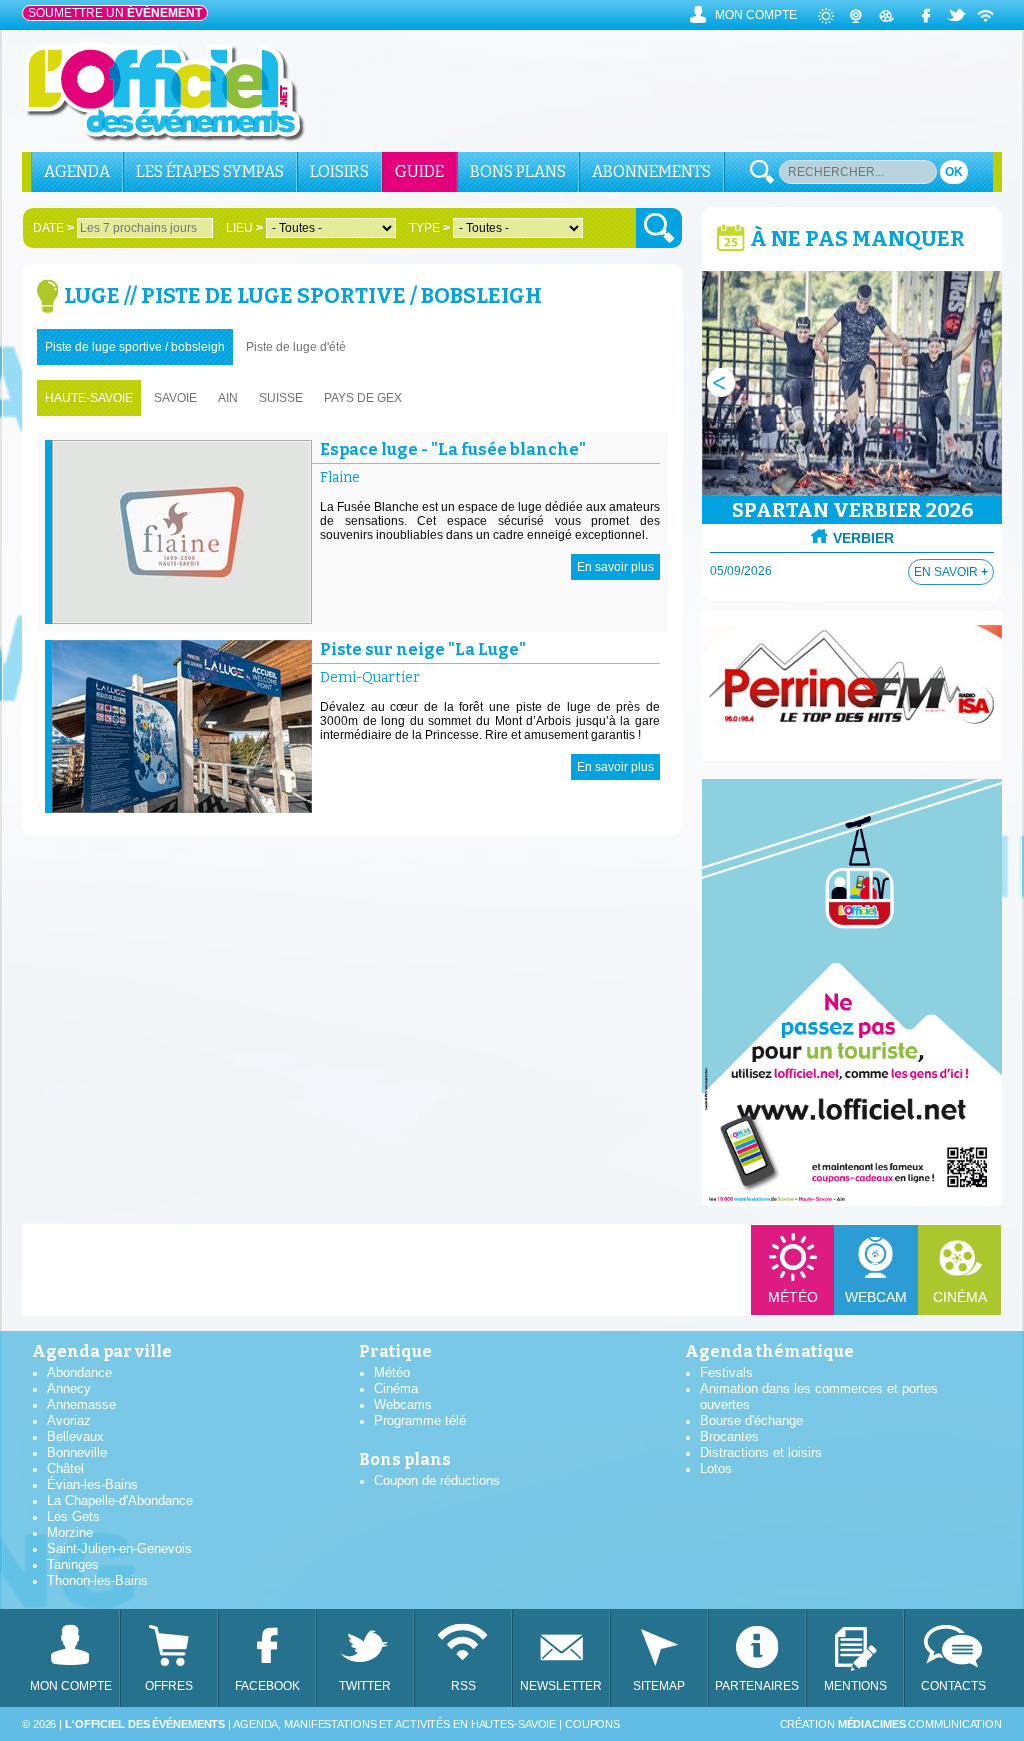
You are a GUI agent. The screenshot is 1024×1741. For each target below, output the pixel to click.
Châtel (65, 1468)
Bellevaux (75, 1436)
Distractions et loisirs (761, 1452)
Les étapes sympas (210, 171)
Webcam (876, 1297)
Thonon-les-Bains (97, 1580)
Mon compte (756, 15)
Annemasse (81, 1404)
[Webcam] (857, 15)
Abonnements (651, 171)
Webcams (403, 1404)
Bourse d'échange (751, 1420)
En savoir (951, 572)
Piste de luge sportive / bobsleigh (135, 347)
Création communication (891, 1724)
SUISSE (281, 398)
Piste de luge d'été (296, 347)
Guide (419, 171)
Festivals (726, 1372)
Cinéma (960, 1297)
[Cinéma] (887, 15)
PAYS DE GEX (363, 398)
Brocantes (729, 1436)
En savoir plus (615, 567)
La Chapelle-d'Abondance (120, 1500)
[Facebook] (927, 15)
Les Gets (73, 1516)
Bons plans (518, 171)
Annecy (69, 1388)
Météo (793, 1297)
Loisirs (339, 171)
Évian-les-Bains (92, 1484)
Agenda (77, 171)
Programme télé (420, 1420)
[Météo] (827, 15)
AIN (228, 398)
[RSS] (987, 15)
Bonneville (77, 1452)
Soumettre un (115, 13)
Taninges (73, 1564)
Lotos (716, 1468)
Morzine (70, 1532)
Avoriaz (69, 1420)
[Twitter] (957, 15)
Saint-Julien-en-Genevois (119, 1548)
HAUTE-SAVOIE (89, 398)
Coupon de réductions (437, 1480)
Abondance (79, 1372)
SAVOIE (175, 398)
